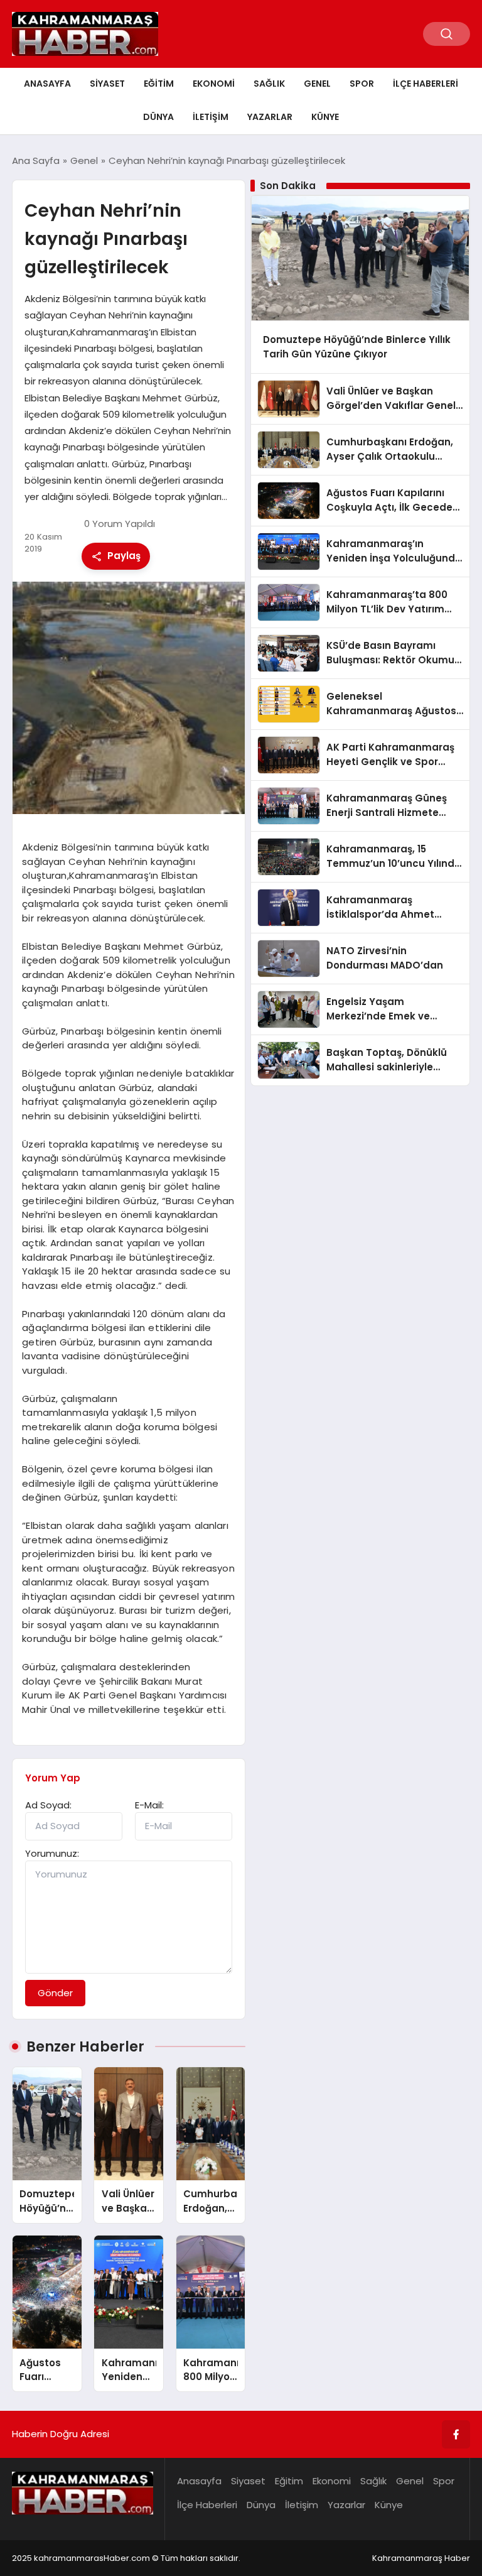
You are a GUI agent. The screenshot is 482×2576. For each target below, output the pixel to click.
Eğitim (159, 84)
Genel (317, 84)
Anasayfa (47, 84)
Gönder (55, 1993)
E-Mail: (149, 1805)
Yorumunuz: (52, 1853)
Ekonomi (214, 84)
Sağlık (269, 84)
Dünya (158, 117)
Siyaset (107, 84)
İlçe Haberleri (426, 84)
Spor (362, 84)
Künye (325, 117)
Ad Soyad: (48, 1805)
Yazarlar (270, 117)
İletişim (211, 117)
